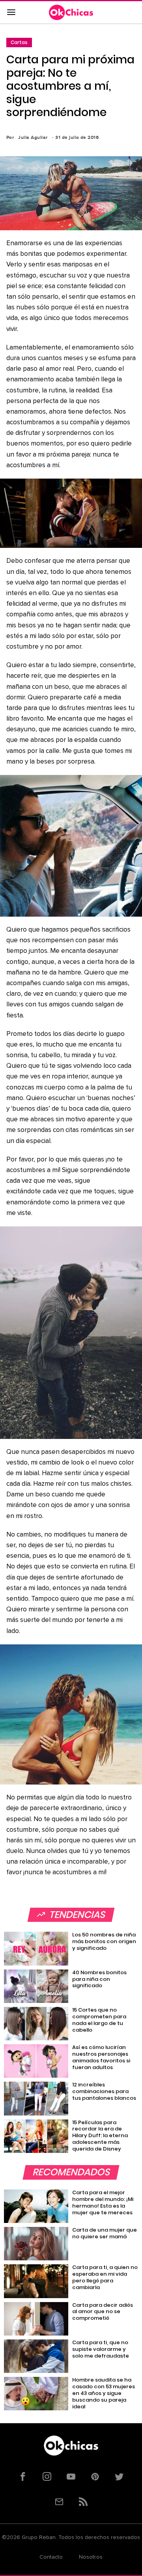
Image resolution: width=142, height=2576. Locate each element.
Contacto (51, 2557)
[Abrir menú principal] (11, 13)
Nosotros (91, 2557)
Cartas (19, 42)
